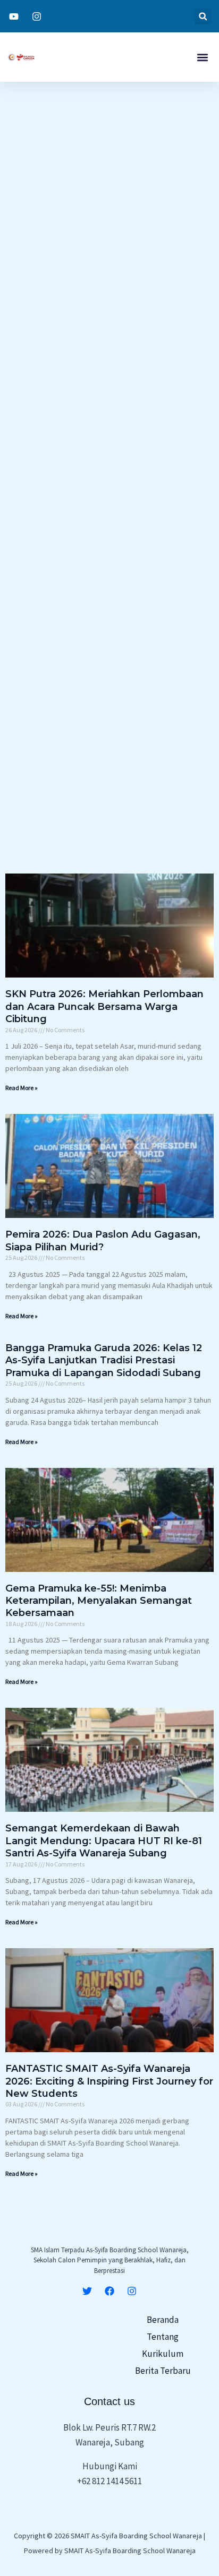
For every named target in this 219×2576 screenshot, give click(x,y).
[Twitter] (87, 2291)
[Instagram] (132, 2291)
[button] (203, 16)
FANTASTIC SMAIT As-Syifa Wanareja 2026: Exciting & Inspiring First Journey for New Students (109, 2081)
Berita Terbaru (163, 2371)
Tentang (163, 2337)
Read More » (22, 1088)
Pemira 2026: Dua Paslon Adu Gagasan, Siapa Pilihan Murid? (103, 1241)
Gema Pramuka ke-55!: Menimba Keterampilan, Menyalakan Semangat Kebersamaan (99, 1601)
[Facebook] (109, 2291)
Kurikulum (163, 2354)
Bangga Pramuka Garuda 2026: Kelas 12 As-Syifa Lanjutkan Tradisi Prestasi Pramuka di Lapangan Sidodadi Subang (104, 1360)
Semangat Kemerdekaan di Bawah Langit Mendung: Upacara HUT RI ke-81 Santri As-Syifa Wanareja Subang (104, 1841)
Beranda (163, 2320)
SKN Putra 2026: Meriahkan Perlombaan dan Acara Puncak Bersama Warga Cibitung (104, 1006)
